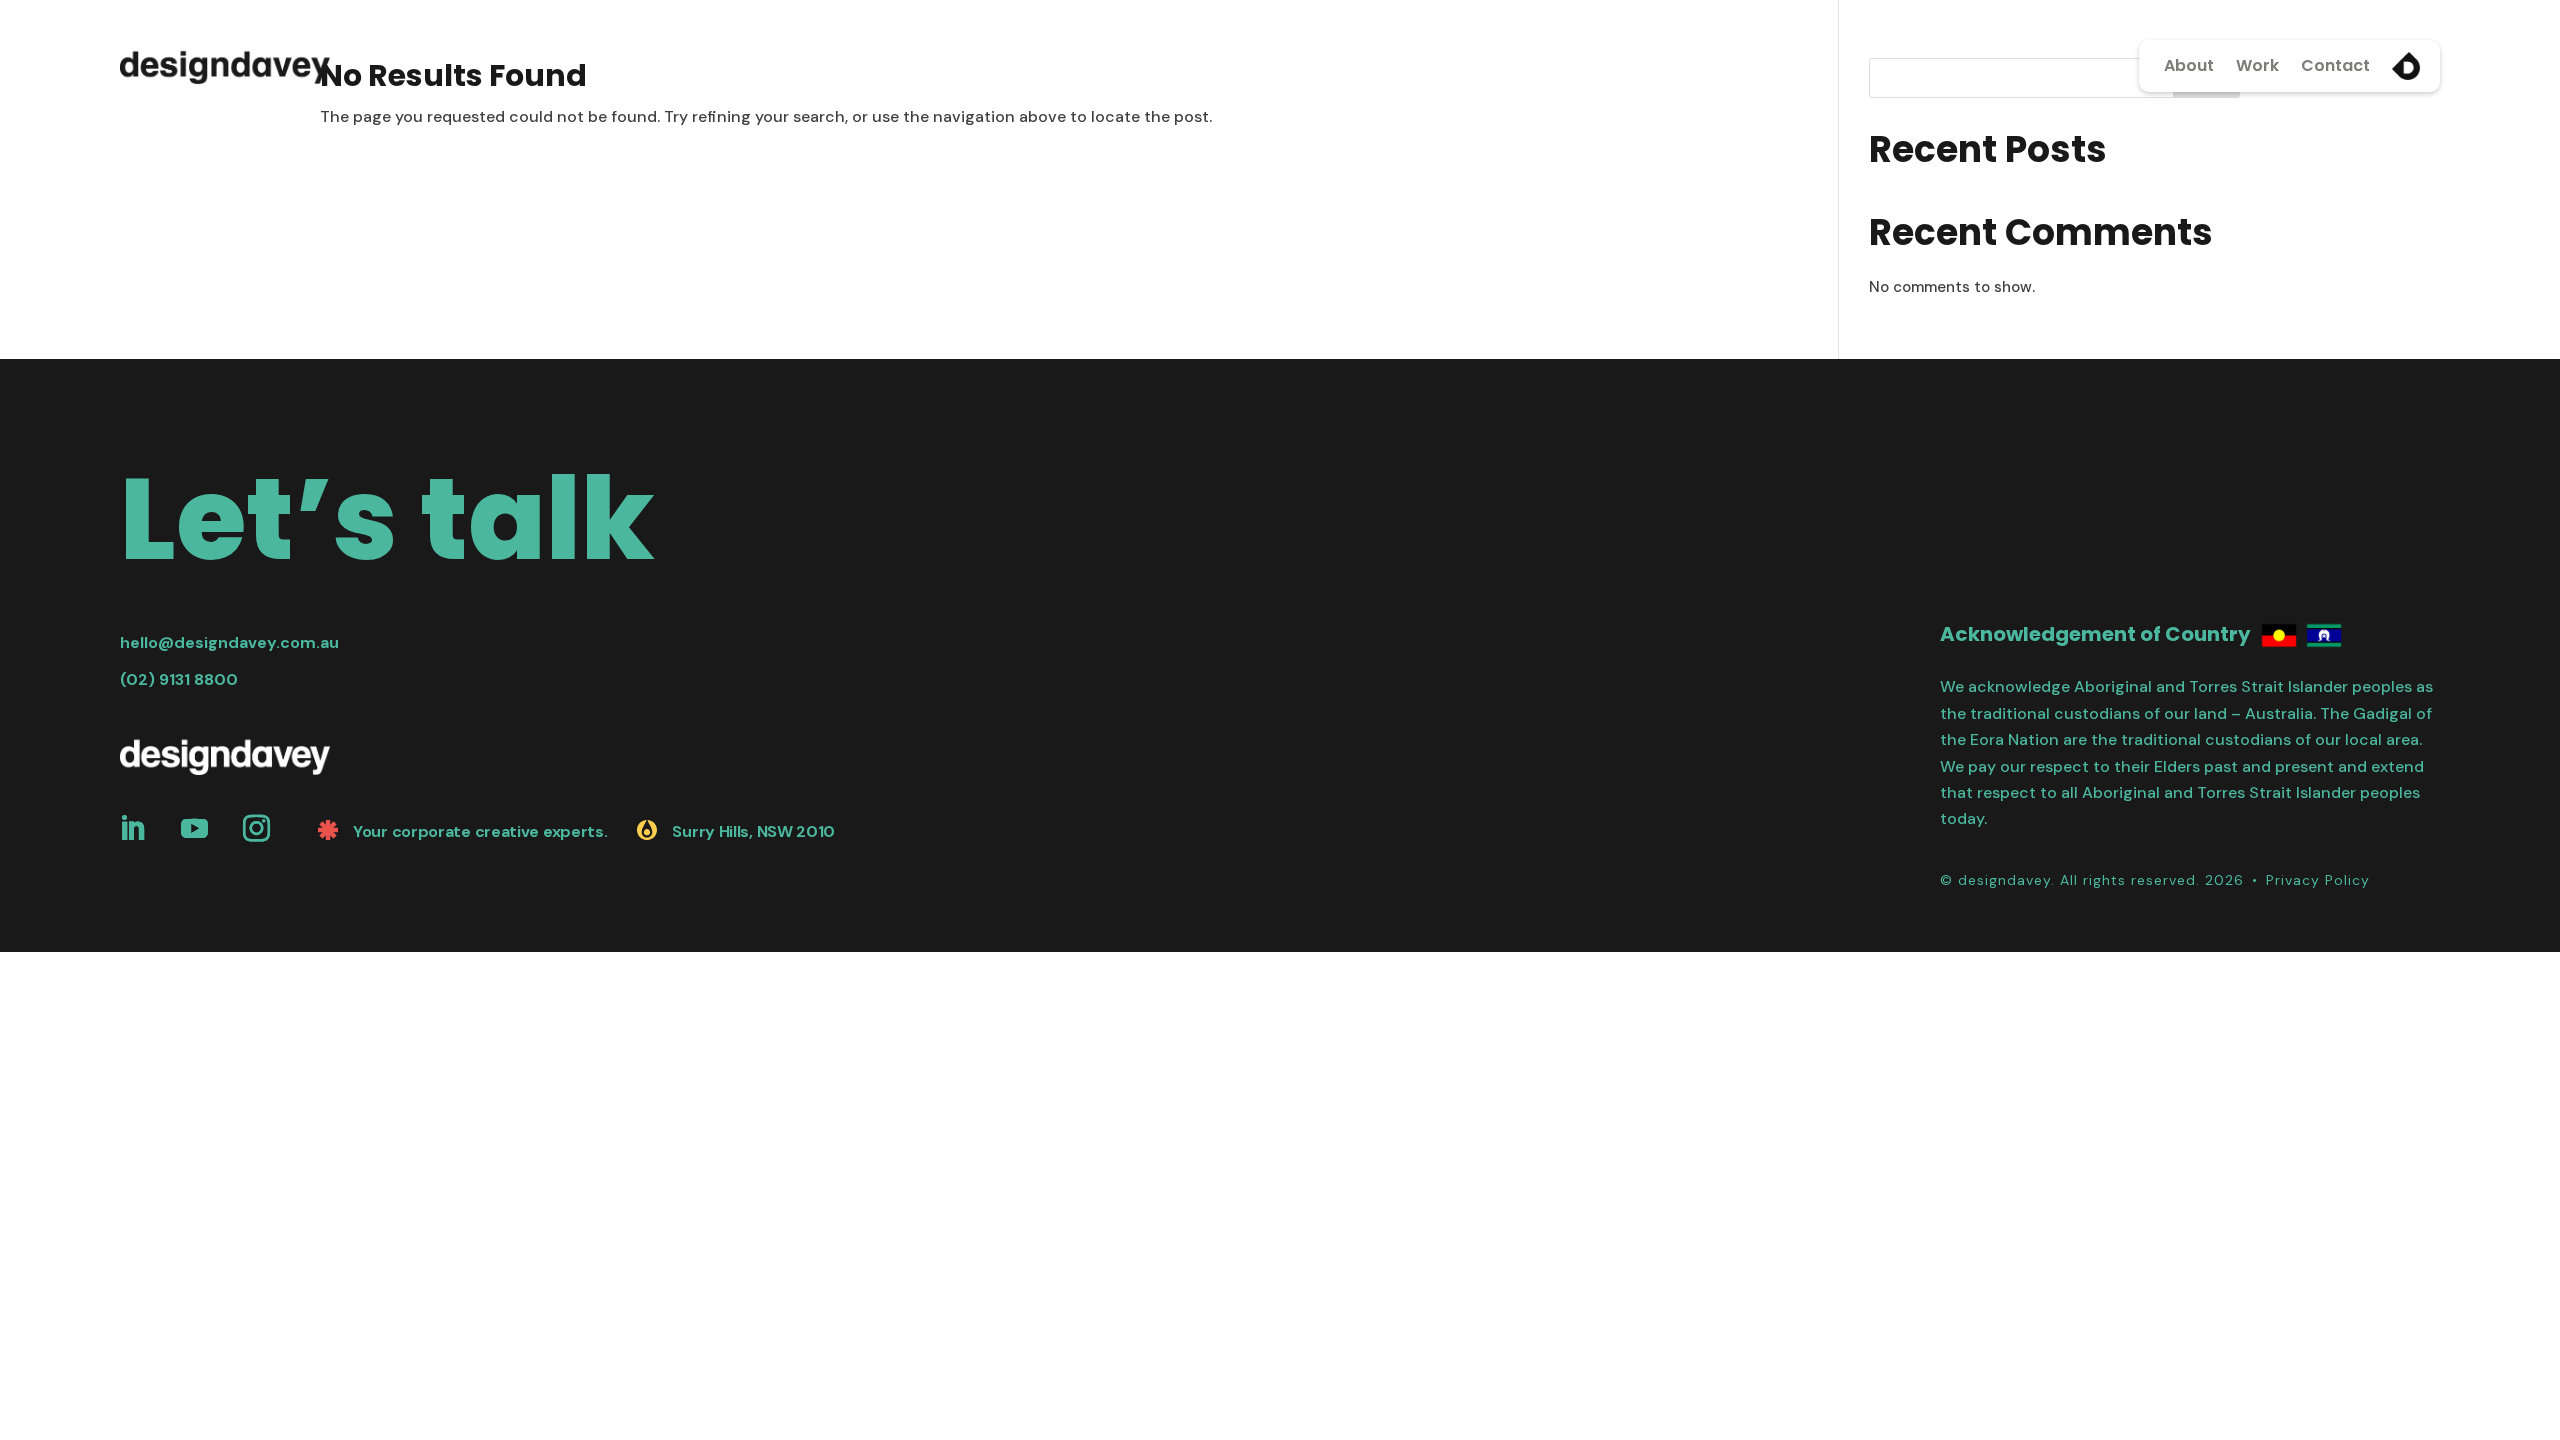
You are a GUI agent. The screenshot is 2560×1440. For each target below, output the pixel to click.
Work (2257, 65)
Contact (2335, 65)
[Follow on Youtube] (194, 829)
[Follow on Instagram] (256, 829)
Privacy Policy (2318, 880)
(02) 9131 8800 (179, 679)
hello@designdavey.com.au (229, 642)
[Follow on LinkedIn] (132, 829)
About (2189, 65)
